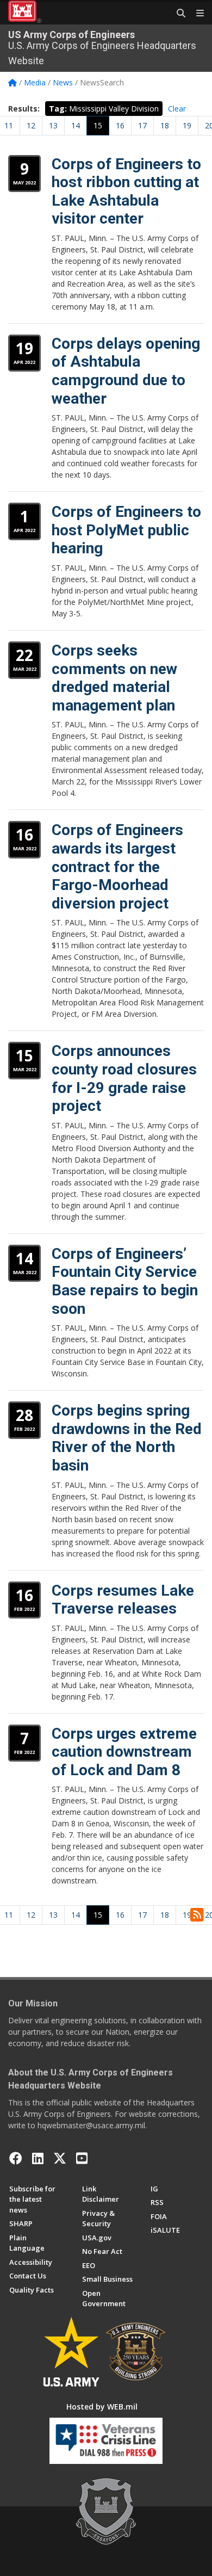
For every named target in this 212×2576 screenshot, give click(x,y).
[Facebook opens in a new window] (16, 2158)
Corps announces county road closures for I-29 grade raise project (124, 1078)
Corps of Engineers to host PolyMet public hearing (126, 530)
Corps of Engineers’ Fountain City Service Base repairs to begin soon (125, 1281)
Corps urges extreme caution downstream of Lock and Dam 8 (124, 1752)
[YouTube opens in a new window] (82, 2158)
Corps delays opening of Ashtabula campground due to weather (126, 371)
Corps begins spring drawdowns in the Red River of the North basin (127, 1438)
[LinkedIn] (38, 2158)
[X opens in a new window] (60, 2158)
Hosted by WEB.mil (102, 2407)
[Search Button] (177, 14)
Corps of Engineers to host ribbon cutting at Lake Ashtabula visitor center (126, 191)
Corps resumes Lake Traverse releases (123, 1600)
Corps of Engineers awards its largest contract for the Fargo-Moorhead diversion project (117, 866)
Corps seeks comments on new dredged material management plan (114, 678)
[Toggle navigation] (196, 14)
